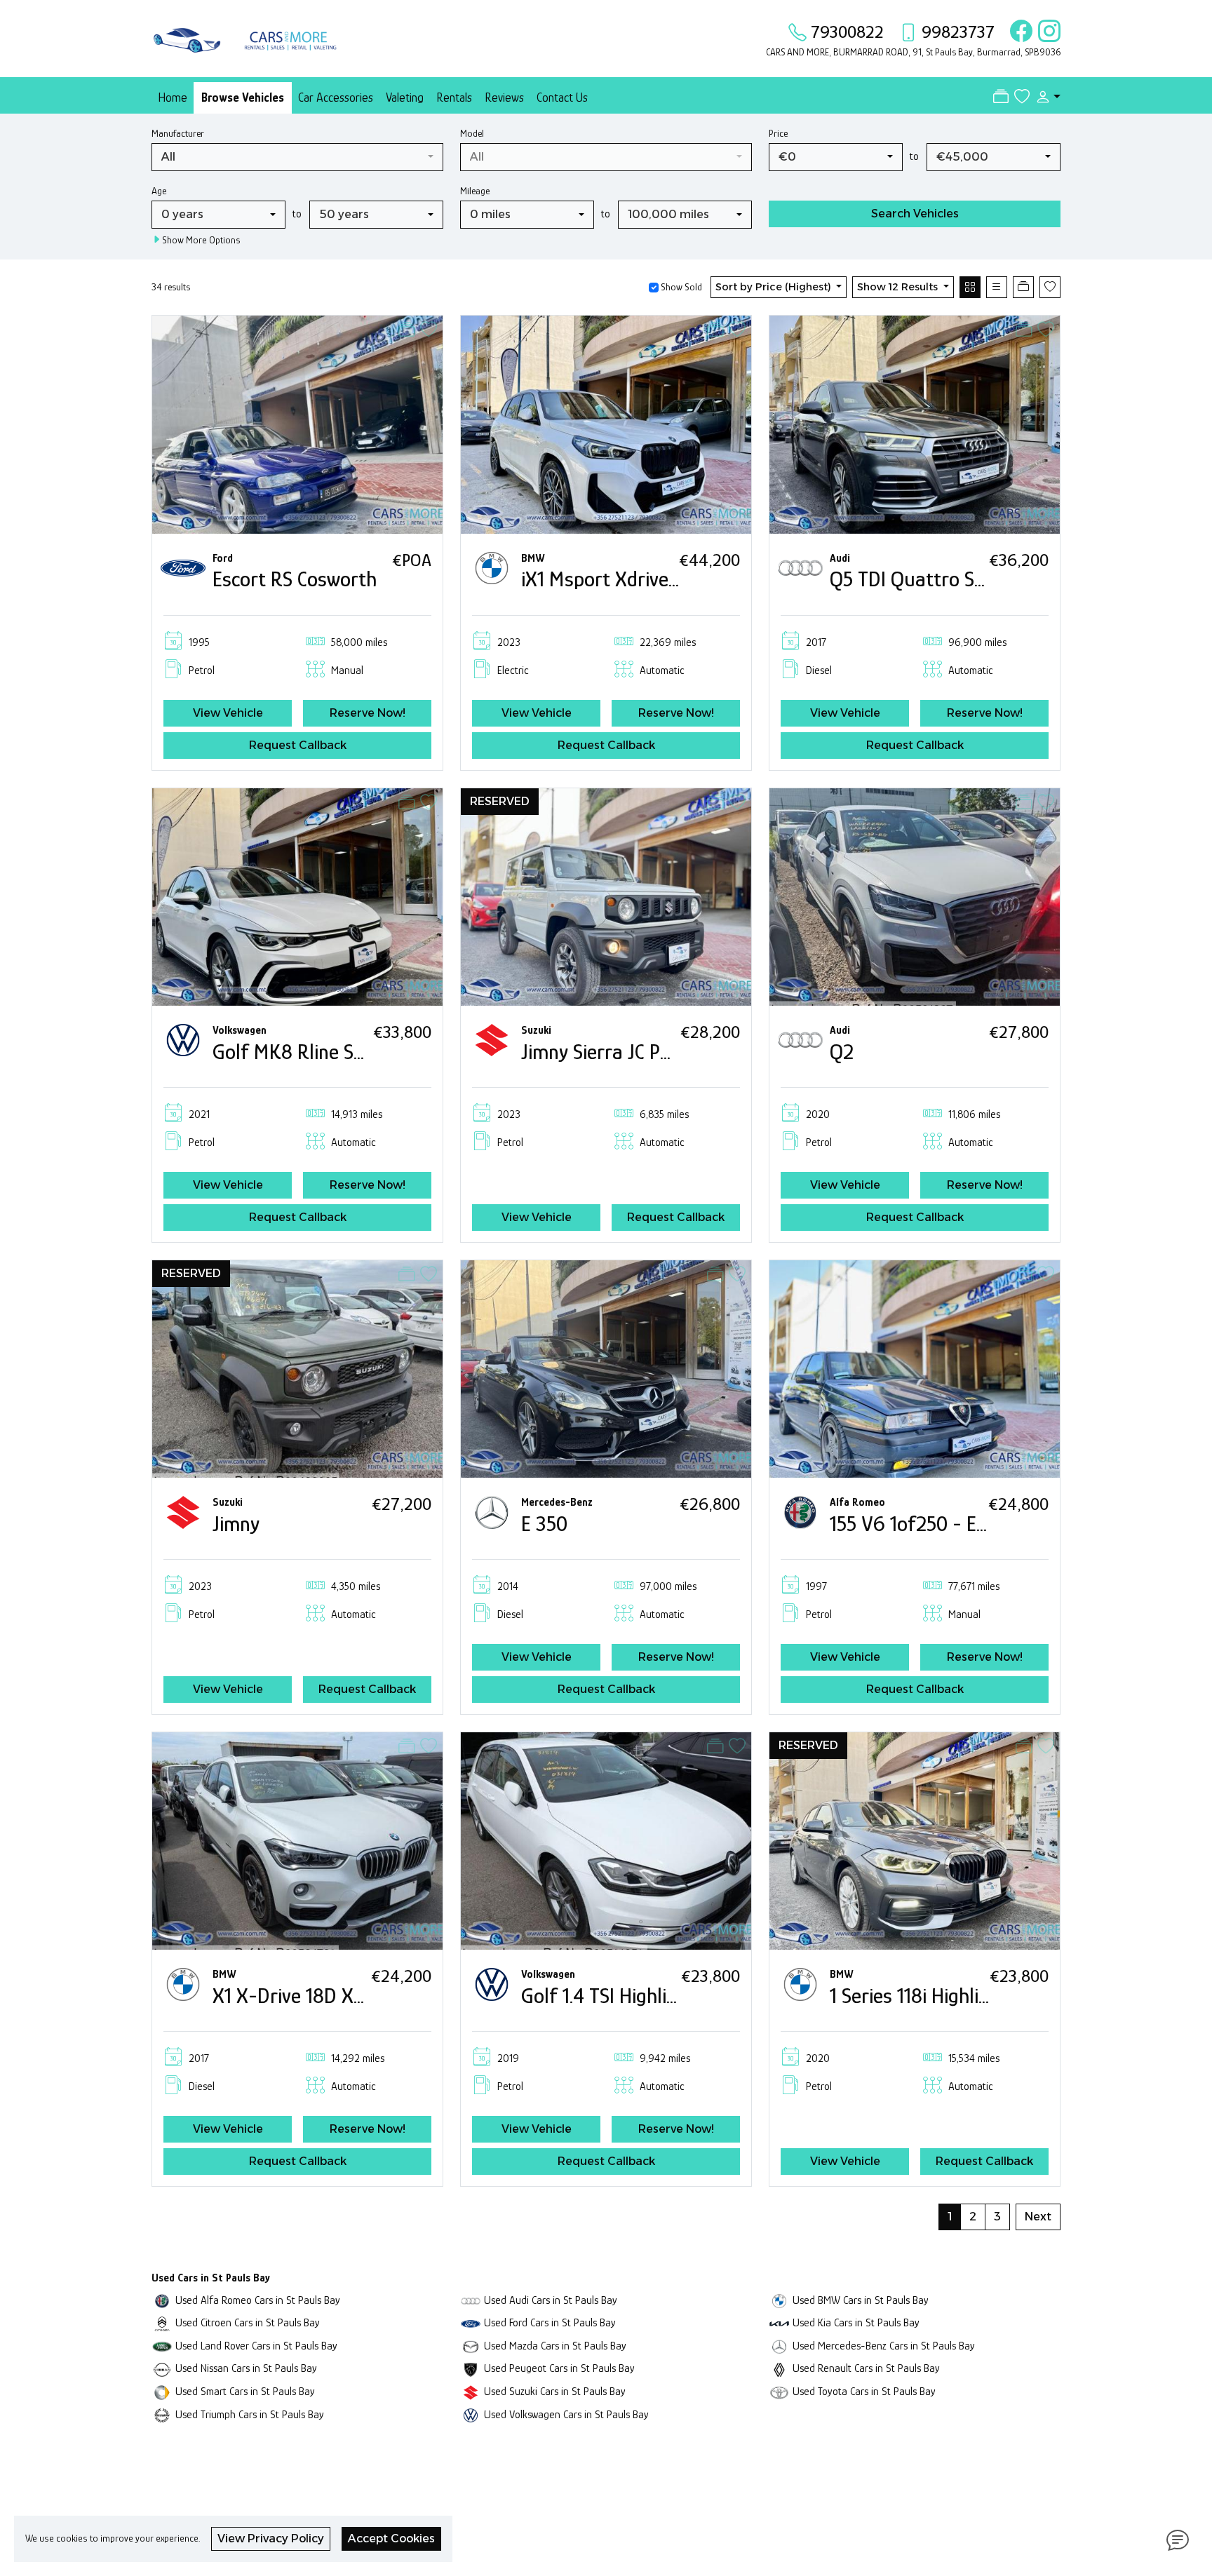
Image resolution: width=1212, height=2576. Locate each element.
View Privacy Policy (271, 2538)
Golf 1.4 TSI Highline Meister (638, 1996)
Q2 (842, 1052)
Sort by (773, 287)
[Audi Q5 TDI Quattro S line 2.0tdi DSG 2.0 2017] (915, 423)
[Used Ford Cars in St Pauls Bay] (471, 2322)
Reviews (504, 97)
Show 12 (897, 287)
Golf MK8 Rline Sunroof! (315, 1052)
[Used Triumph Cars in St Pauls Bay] (162, 2414)
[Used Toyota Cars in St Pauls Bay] (779, 2391)
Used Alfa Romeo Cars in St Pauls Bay (258, 2300)
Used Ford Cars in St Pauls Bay (550, 2322)
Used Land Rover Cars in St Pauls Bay (256, 2346)
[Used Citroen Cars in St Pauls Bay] (162, 2322)
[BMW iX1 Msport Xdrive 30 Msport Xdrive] (606, 423)
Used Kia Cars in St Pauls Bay (856, 2322)
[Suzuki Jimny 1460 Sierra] (297, 1368)
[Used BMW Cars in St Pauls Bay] (779, 2300)
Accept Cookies (391, 2538)
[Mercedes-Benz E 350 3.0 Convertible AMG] (606, 1368)
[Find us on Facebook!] (1018, 32)
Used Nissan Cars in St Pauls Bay (246, 2368)
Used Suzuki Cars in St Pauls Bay (555, 2391)
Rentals (454, 97)
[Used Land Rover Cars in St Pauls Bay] (162, 2346)
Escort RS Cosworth (295, 579)
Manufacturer (178, 133)
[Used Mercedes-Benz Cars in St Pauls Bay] (779, 2346)
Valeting (405, 97)
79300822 (847, 32)
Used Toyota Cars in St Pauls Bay (864, 2391)
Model (472, 133)
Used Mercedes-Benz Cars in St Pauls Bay (884, 2346)
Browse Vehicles (243, 97)
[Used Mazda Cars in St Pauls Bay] (471, 2346)
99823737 (958, 32)
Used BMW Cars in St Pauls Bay (861, 2300)
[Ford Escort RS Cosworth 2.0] (297, 423)
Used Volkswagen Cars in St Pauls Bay (566, 2414)
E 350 (544, 1524)
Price (778, 133)
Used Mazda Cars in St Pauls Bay (555, 2346)
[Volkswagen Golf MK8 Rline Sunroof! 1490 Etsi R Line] (297, 896)
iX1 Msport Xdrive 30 (608, 579)
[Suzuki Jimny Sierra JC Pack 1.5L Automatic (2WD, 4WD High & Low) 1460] (606, 896)
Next (1038, 2217)
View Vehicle (228, 713)
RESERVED (500, 801)
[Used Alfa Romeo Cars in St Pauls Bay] (162, 2300)
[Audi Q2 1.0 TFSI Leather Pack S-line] (915, 896)
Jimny (236, 1524)
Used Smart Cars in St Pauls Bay (245, 2391)
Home (173, 97)
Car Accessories (336, 97)
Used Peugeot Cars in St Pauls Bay (559, 2368)
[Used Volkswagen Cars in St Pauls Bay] (471, 2414)
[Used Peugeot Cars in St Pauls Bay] (471, 2368)
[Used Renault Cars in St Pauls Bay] (779, 2368)
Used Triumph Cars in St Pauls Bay (250, 2414)
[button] (1045, 97)
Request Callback (298, 745)
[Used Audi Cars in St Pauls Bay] (471, 2300)
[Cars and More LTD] (248, 37)
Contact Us (562, 97)
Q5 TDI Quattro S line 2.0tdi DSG (966, 579)
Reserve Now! (368, 713)
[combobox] (297, 157)
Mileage (475, 191)
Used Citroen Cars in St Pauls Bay (248, 2322)
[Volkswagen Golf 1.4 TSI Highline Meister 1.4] (606, 1840)
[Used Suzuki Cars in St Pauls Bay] (471, 2391)
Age (159, 191)
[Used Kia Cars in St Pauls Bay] (779, 2322)
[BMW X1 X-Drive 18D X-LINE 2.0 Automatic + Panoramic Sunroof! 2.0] (297, 1840)
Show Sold (680, 287)
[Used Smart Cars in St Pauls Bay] (162, 2391)
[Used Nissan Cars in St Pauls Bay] (162, 2368)
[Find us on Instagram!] (1046, 32)
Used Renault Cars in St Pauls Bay (866, 2368)
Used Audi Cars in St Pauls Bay (551, 2300)
